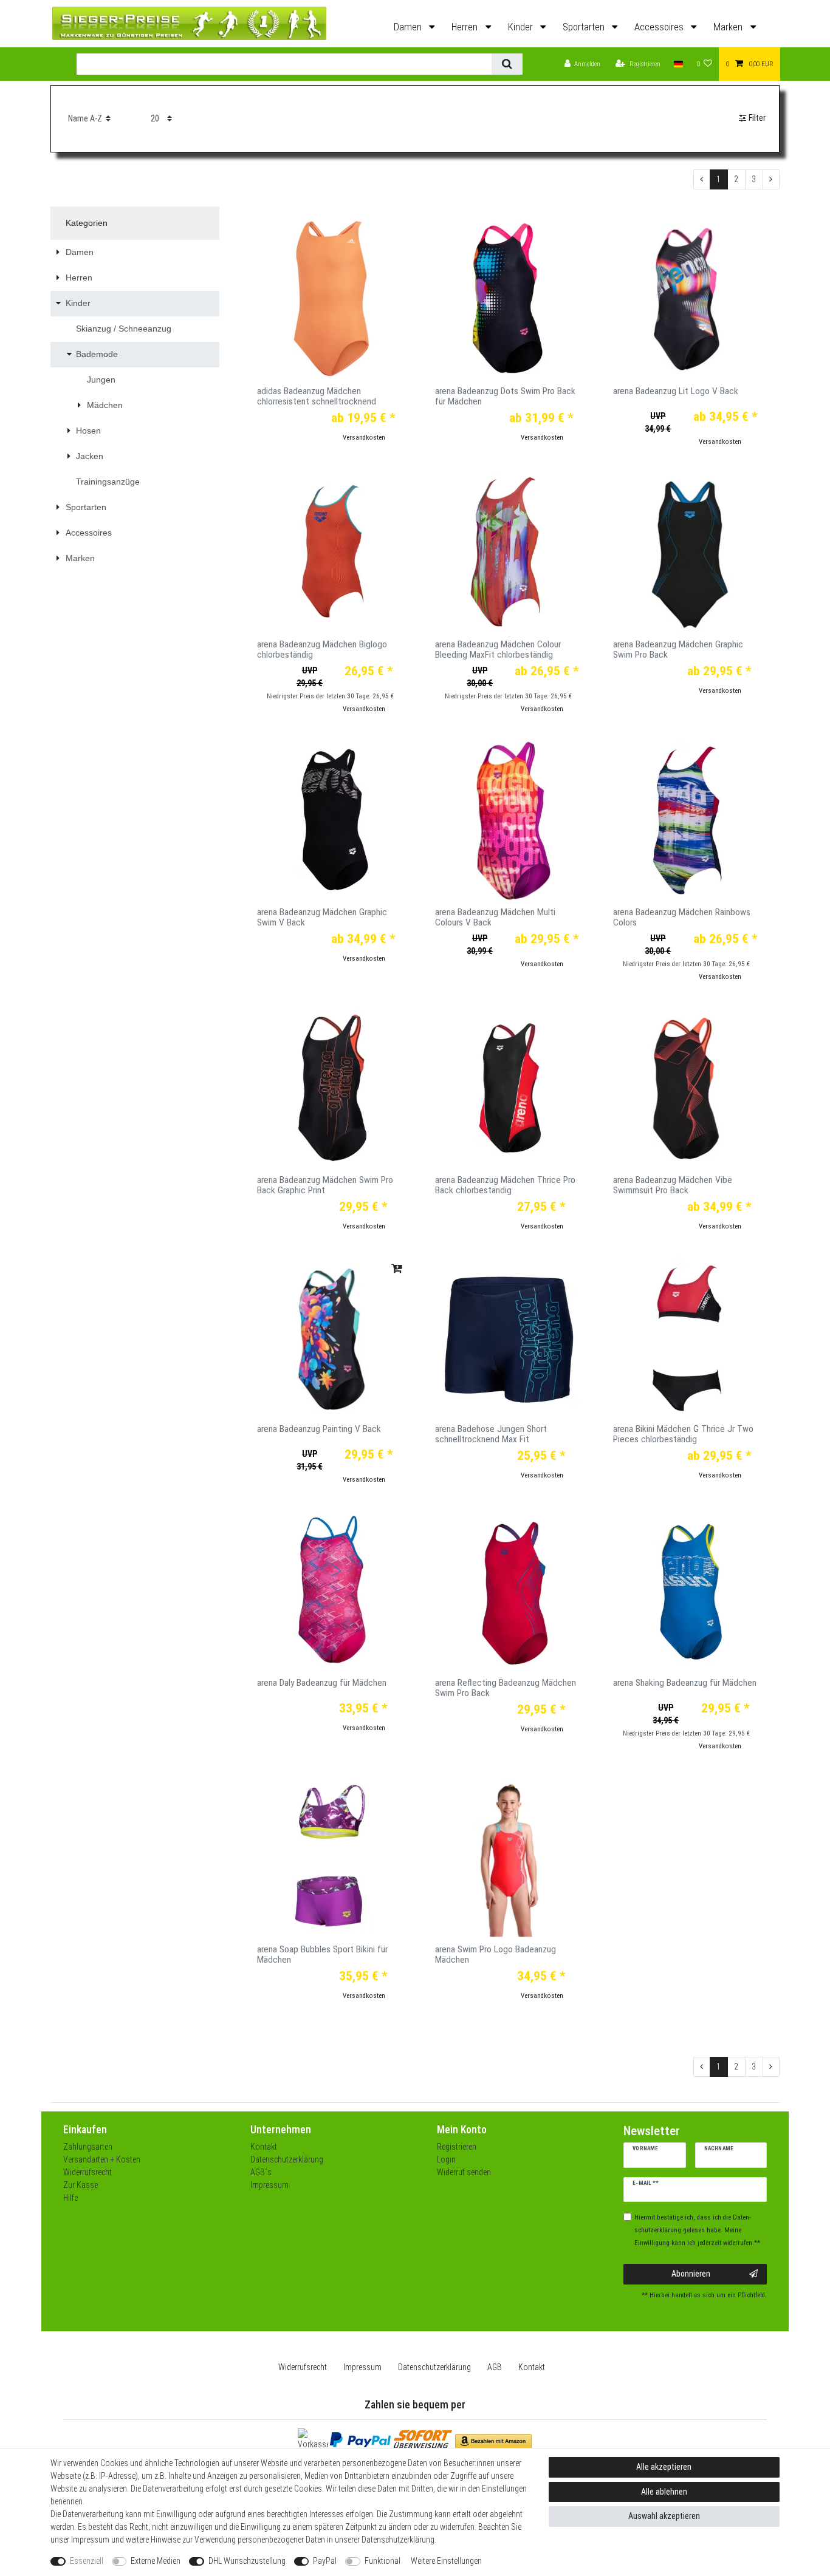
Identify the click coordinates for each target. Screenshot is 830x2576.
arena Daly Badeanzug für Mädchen (322, 1683)
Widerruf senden (464, 2172)
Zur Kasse (81, 2185)
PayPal (325, 2561)
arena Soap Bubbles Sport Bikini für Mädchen (322, 1955)
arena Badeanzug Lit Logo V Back (676, 391)
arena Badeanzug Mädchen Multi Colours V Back (495, 918)
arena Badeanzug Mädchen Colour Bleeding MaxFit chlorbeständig (498, 650)
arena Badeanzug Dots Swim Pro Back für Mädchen (505, 397)
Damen (409, 27)
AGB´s (261, 2172)
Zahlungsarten (88, 2147)
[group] (330, 299)
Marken (729, 27)
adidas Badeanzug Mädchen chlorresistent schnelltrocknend (317, 397)
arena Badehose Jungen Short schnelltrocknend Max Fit (491, 1434)
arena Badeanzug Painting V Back (319, 1429)
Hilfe (70, 2198)
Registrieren (457, 2147)
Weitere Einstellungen (446, 2561)
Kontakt (264, 2147)
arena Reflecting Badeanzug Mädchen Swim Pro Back (506, 1688)
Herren (466, 27)
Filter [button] (757, 118)
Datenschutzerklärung (287, 2159)
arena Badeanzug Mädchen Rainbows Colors (682, 918)
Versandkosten (364, 438)
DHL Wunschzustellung (247, 2561)
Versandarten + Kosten (102, 2159)
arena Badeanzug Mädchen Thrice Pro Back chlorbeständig (505, 1185)
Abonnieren (691, 2274)
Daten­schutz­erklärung (434, 2367)
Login (446, 2159)
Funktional (382, 2561)
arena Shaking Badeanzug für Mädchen (685, 1683)
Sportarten (585, 27)
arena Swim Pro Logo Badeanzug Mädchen (496, 1955)
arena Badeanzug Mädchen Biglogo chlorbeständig (322, 650)
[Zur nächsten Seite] (771, 180)
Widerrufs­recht (303, 2367)
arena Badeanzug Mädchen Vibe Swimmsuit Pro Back (673, 1185)
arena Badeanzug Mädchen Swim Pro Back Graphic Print (325, 1185)
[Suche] (507, 64)
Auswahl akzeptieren (664, 2516)
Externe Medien (156, 2561)
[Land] (678, 64)
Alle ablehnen (664, 2492)
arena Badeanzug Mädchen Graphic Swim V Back (322, 918)
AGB (495, 2367)
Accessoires (660, 27)
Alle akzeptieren (664, 2467)
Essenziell (87, 2561)
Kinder (522, 27)
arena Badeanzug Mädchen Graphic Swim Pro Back (678, 650)
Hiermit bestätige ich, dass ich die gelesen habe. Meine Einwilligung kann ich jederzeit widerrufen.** (697, 2230)
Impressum (269, 2185)
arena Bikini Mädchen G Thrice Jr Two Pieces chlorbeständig (683, 1434)
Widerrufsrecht (87, 2172)
